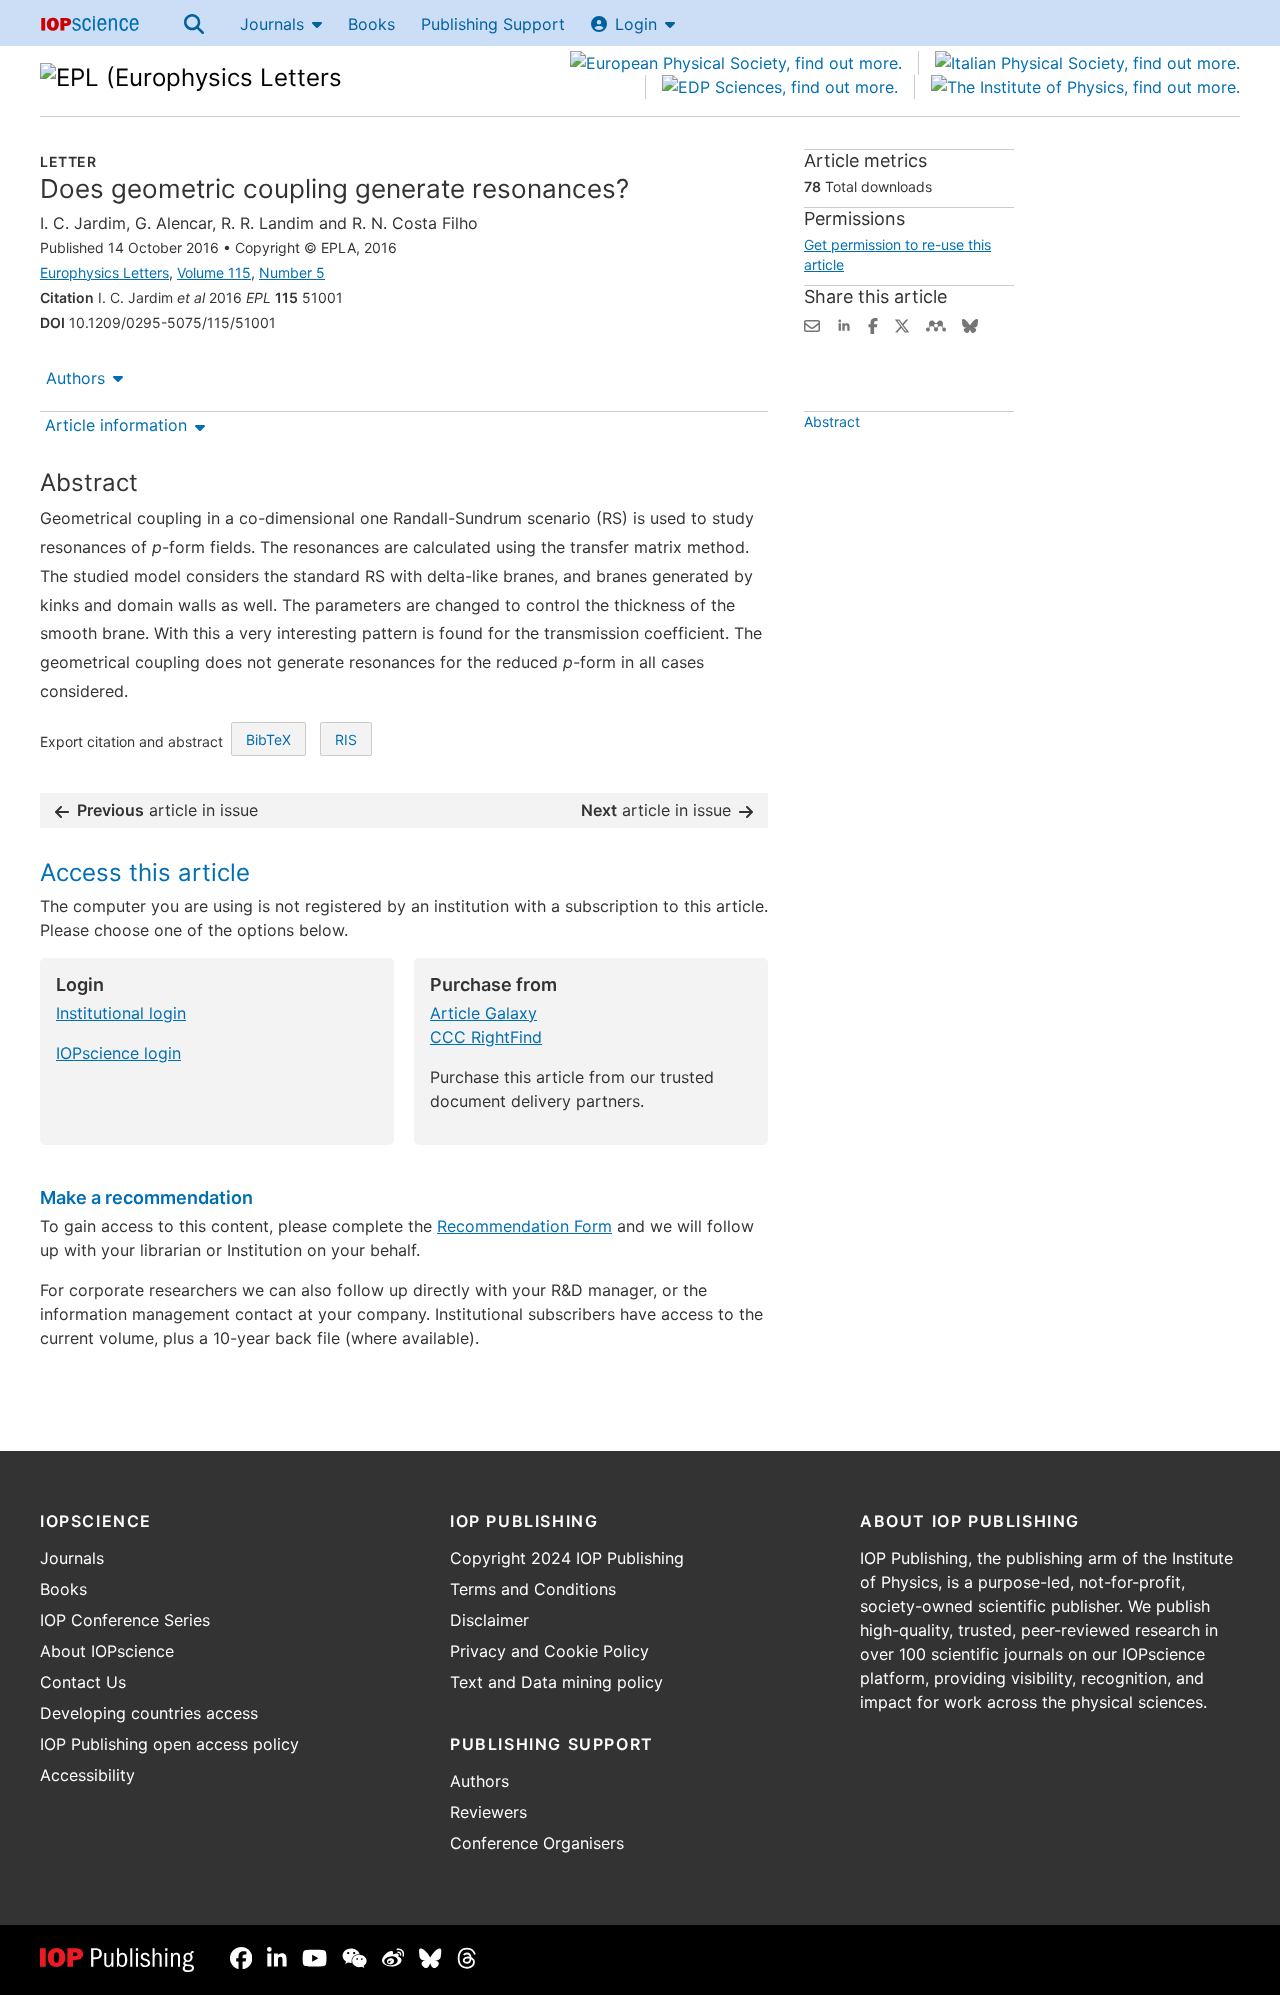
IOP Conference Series (125, 1620)
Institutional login (121, 1013)
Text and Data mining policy (556, 1682)
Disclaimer (489, 1620)
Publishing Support (493, 24)
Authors (75, 378)
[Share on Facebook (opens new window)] (873, 324)
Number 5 (292, 272)
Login (636, 24)
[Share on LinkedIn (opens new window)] (844, 324)
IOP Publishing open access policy (169, 1744)
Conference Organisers (537, 1843)
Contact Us (83, 1682)
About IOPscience (107, 1651)
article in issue (167, 810)
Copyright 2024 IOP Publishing (567, 1558)
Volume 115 (214, 272)
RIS (346, 739)
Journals (272, 24)
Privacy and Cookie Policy (549, 1651)
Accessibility (87, 1775)
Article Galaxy (483, 1013)
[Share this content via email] (812, 324)
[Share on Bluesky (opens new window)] (970, 324)
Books (371, 24)
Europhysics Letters (104, 272)
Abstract (832, 421)
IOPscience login (118, 1053)
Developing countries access (149, 1713)
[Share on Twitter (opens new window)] (902, 324)
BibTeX (268, 739)
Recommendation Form (524, 1226)
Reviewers (488, 1812)
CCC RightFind (486, 1037)
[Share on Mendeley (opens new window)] (936, 324)
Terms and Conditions (533, 1589)
